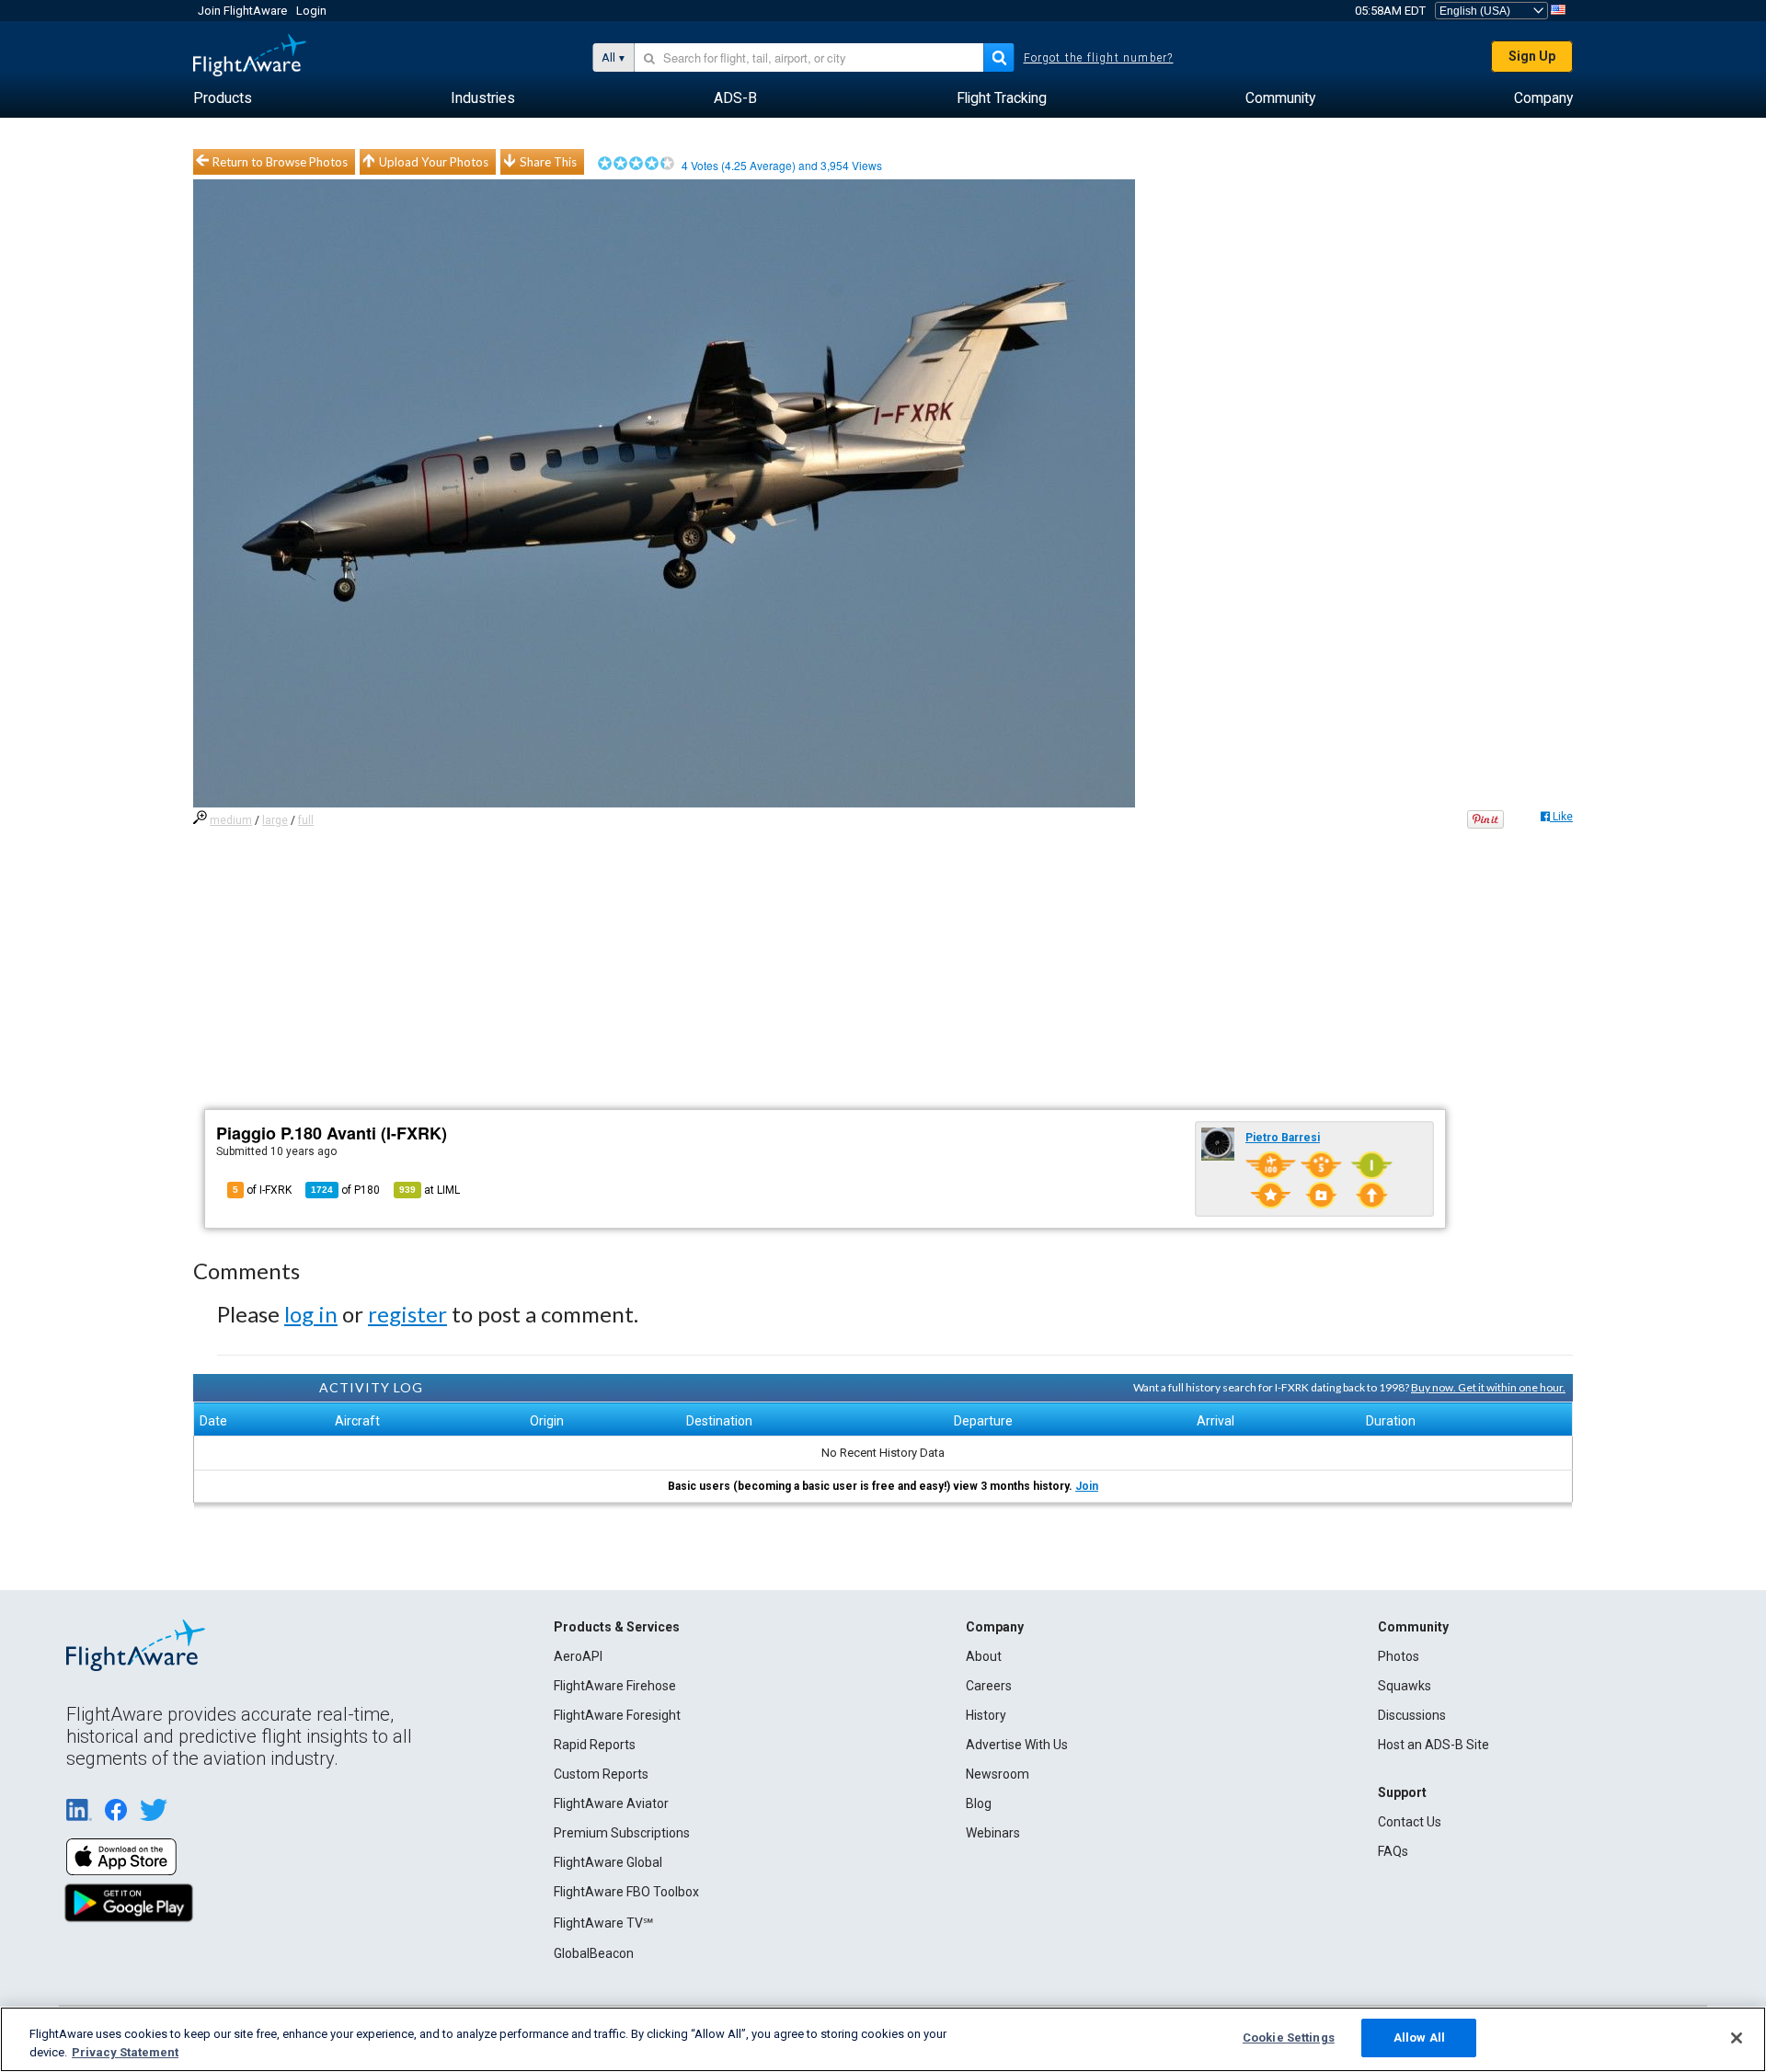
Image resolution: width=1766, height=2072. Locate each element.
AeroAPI (578, 1656)
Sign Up (1532, 56)
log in (311, 1314)
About (984, 1656)
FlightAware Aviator (611, 1803)
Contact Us (1410, 1822)
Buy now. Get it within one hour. (1488, 1387)
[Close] (1737, 2038)
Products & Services (617, 1627)
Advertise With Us (1017, 1745)
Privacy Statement (125, 2052)
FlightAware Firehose (615, 1686)
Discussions (1412, 1715)
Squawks (1405, 1686)
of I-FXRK (262, 1190)
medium (231, 820)
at (430, 1190)
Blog (979, 1803)
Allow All (1419, 2038)
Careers (989, 1686)
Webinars (993, 1833)
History (986, 1715)
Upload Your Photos (434, 162)
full (306, 820)
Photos (1399, 1656)
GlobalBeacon (594, 1953)
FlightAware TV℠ (603, 1923)
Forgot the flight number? (1099, 58)
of (345, 1190)
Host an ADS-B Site (1433, 1745)
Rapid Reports (595, 1745)
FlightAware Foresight (617, 1715)
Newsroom (998, 1774)
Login (311, 11)
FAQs (1393, 1851)
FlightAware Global (608, 1862)
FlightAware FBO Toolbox (626, 1892)
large (275, 820)
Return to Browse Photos (280, 162)
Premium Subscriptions (622, 1833)
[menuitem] (223, 98)
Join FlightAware (242, 11)
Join (1087, 1486)
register (407, 1314)
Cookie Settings (1289, 2038)
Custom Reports (601, 1774)
